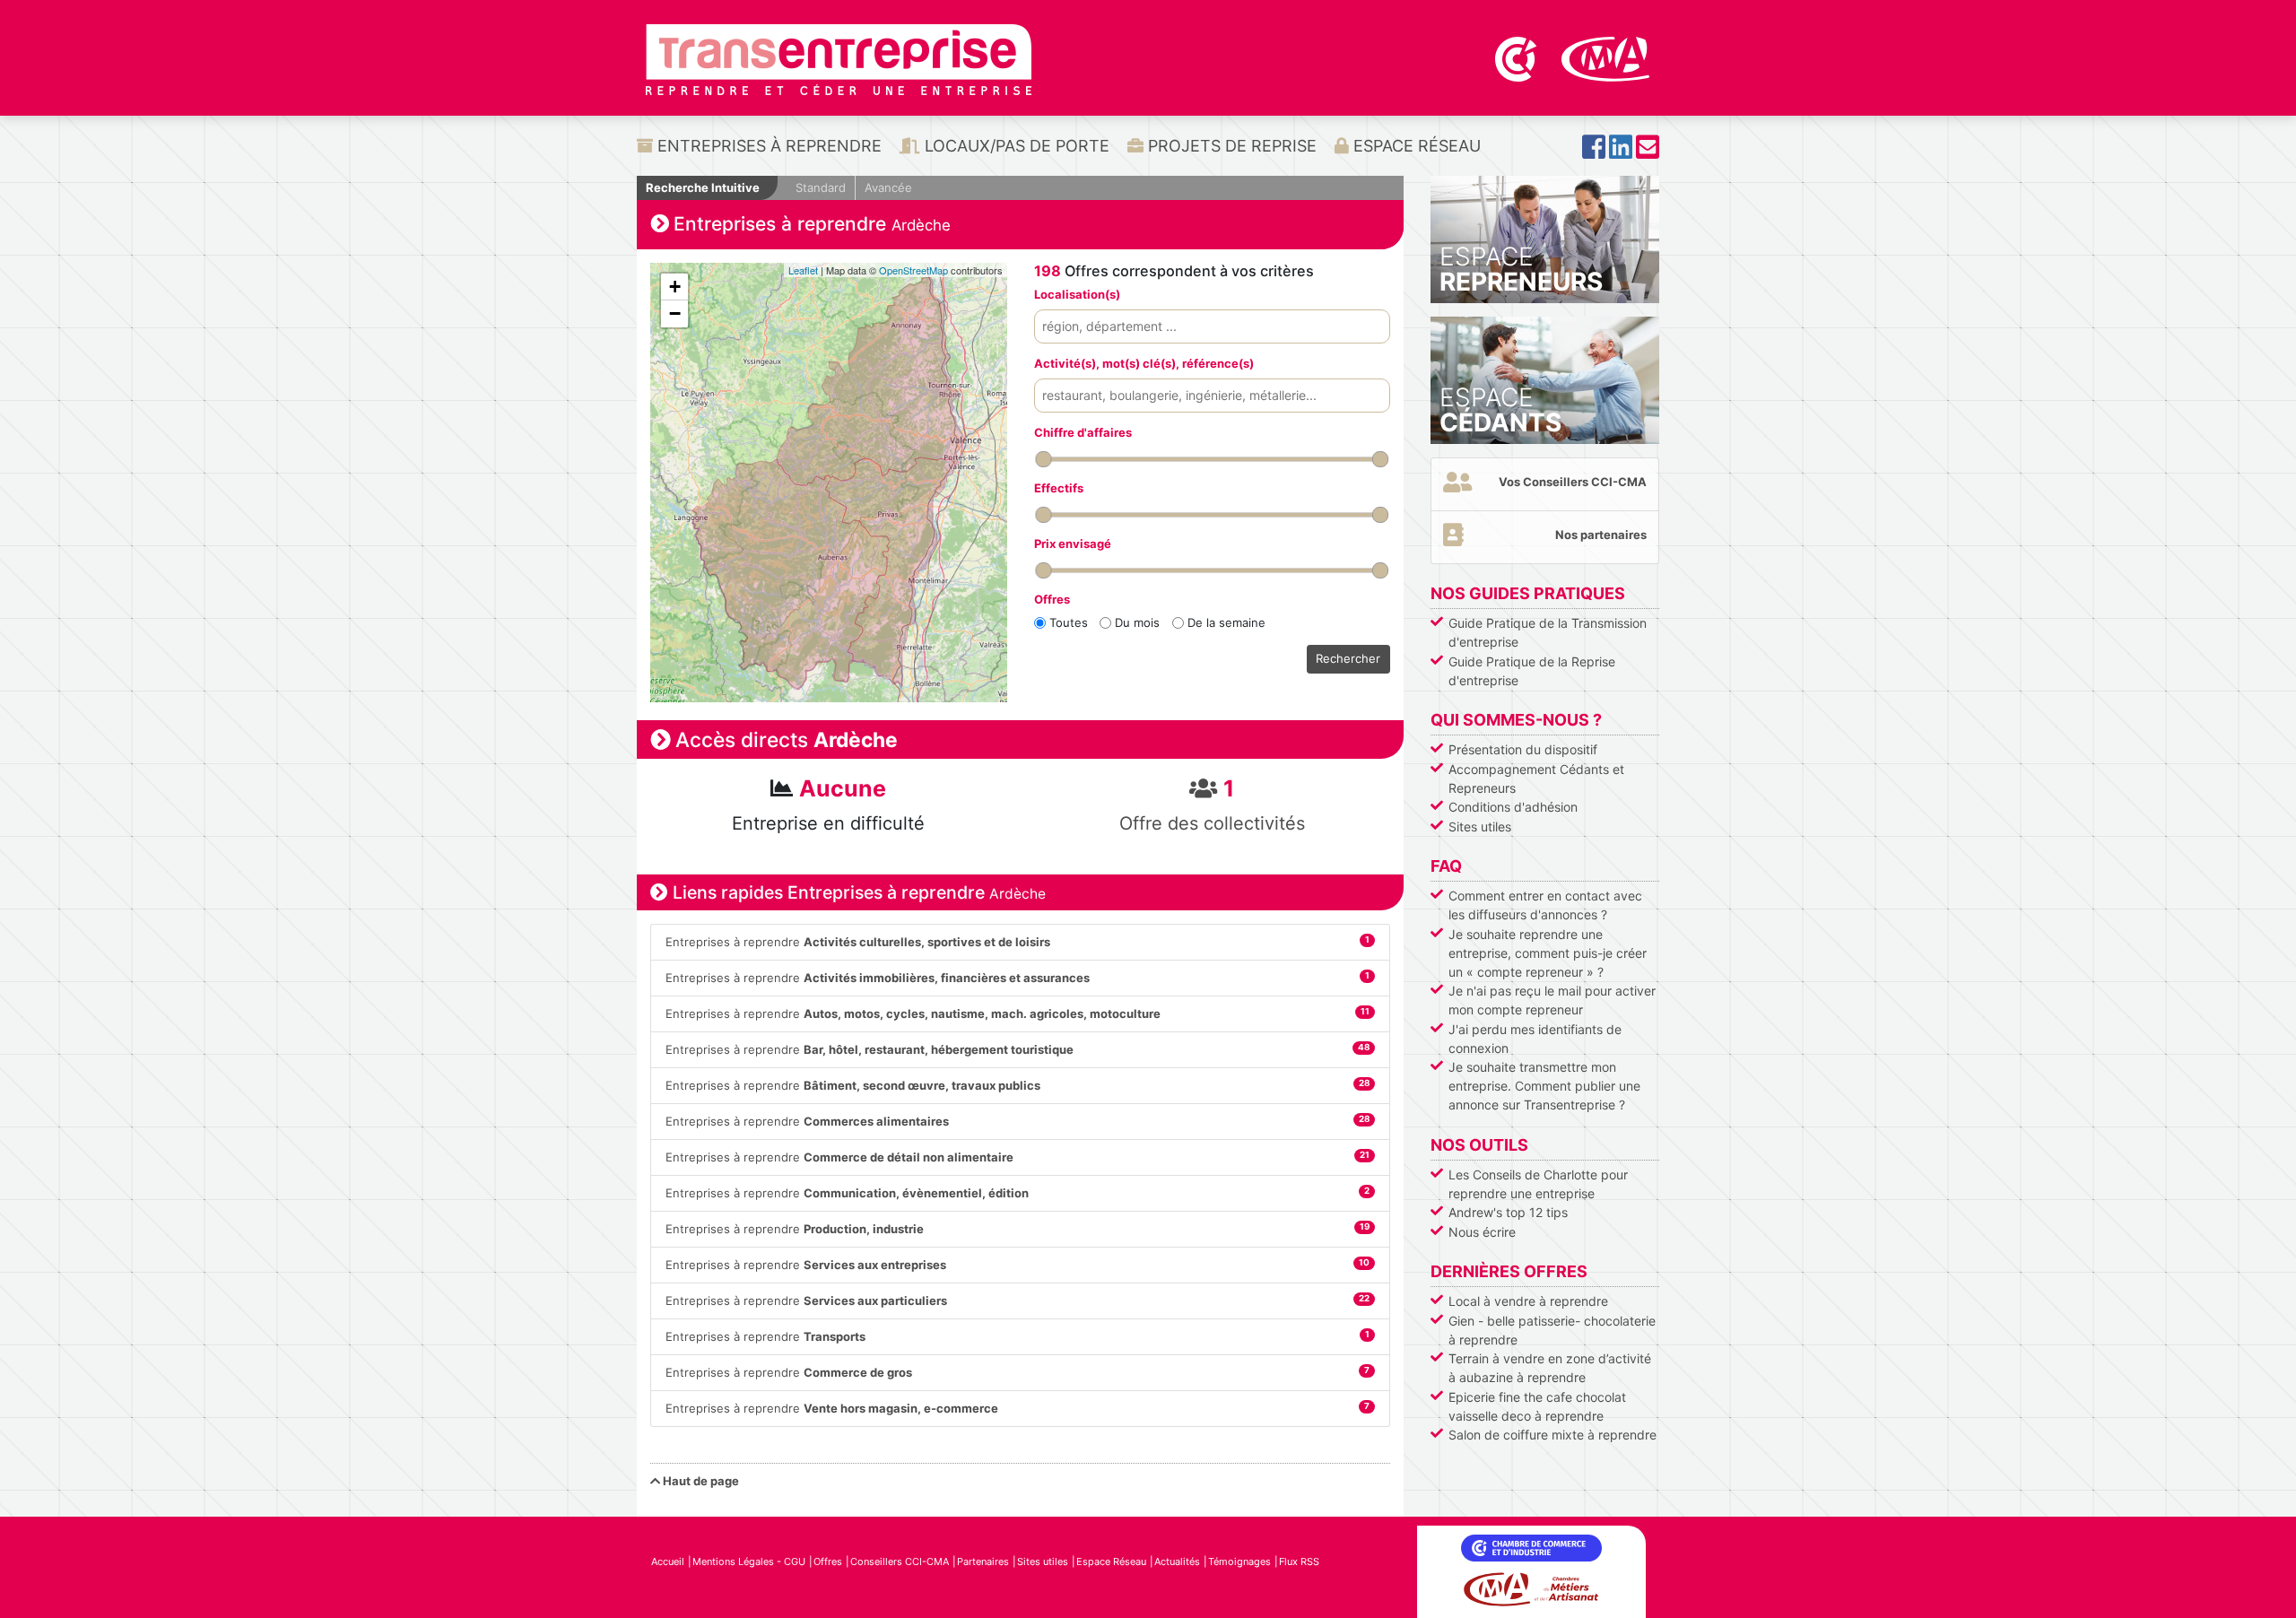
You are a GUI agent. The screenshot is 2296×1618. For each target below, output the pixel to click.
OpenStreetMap (913, 270)
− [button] (675, 313)
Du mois (1137, 622)
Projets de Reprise (1230, 146)
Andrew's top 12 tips (1508, 1212)
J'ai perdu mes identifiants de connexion (1535, 1039)
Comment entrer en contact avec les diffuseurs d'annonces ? (1545, 905)
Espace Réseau (1415, 146)
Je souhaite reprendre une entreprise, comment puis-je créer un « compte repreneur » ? (1548, 953)
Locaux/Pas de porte (1015, 146)
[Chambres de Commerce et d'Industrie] (1518, 57)
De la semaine (1226, 622)
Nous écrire (1482, 1232)
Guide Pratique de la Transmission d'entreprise (1548, 632)
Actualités (1177, 1561)
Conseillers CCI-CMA (900, 1561)
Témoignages (1239, 1561)
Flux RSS (1299, 1561)
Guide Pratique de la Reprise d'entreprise (1532, 671)
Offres (828, 1561)
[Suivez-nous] (1594, 152)
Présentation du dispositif (1523, 749)
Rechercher (1348, 658)
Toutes (1069, 622)
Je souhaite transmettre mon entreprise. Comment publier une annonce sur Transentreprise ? (1544, 1086)
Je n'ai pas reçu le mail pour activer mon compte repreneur (1552, 1000)
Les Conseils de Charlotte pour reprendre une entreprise (1538, 1184)
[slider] (1043, 459)
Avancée (888, 187)
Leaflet (803, 270)
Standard (821, 187)
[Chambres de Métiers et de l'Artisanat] (1606, 57)
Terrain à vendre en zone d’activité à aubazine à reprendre (1550, 1368)
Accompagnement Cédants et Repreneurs (1536, 779)
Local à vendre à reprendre (1528, 1301)
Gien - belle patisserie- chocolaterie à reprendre (1552, 1330)
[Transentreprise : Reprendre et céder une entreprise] (839, 58)
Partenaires (983, 1561)
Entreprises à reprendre (767, 146)
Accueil (668, 1561)
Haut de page (700, 1481)
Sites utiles (1480, 826)
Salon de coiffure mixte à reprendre (1552, 1435)
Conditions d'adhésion (1513, 807)
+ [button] (675, 287)
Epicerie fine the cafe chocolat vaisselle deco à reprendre (1537, 1406)
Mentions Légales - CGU (749, 1561)
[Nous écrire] (1648, 152)
